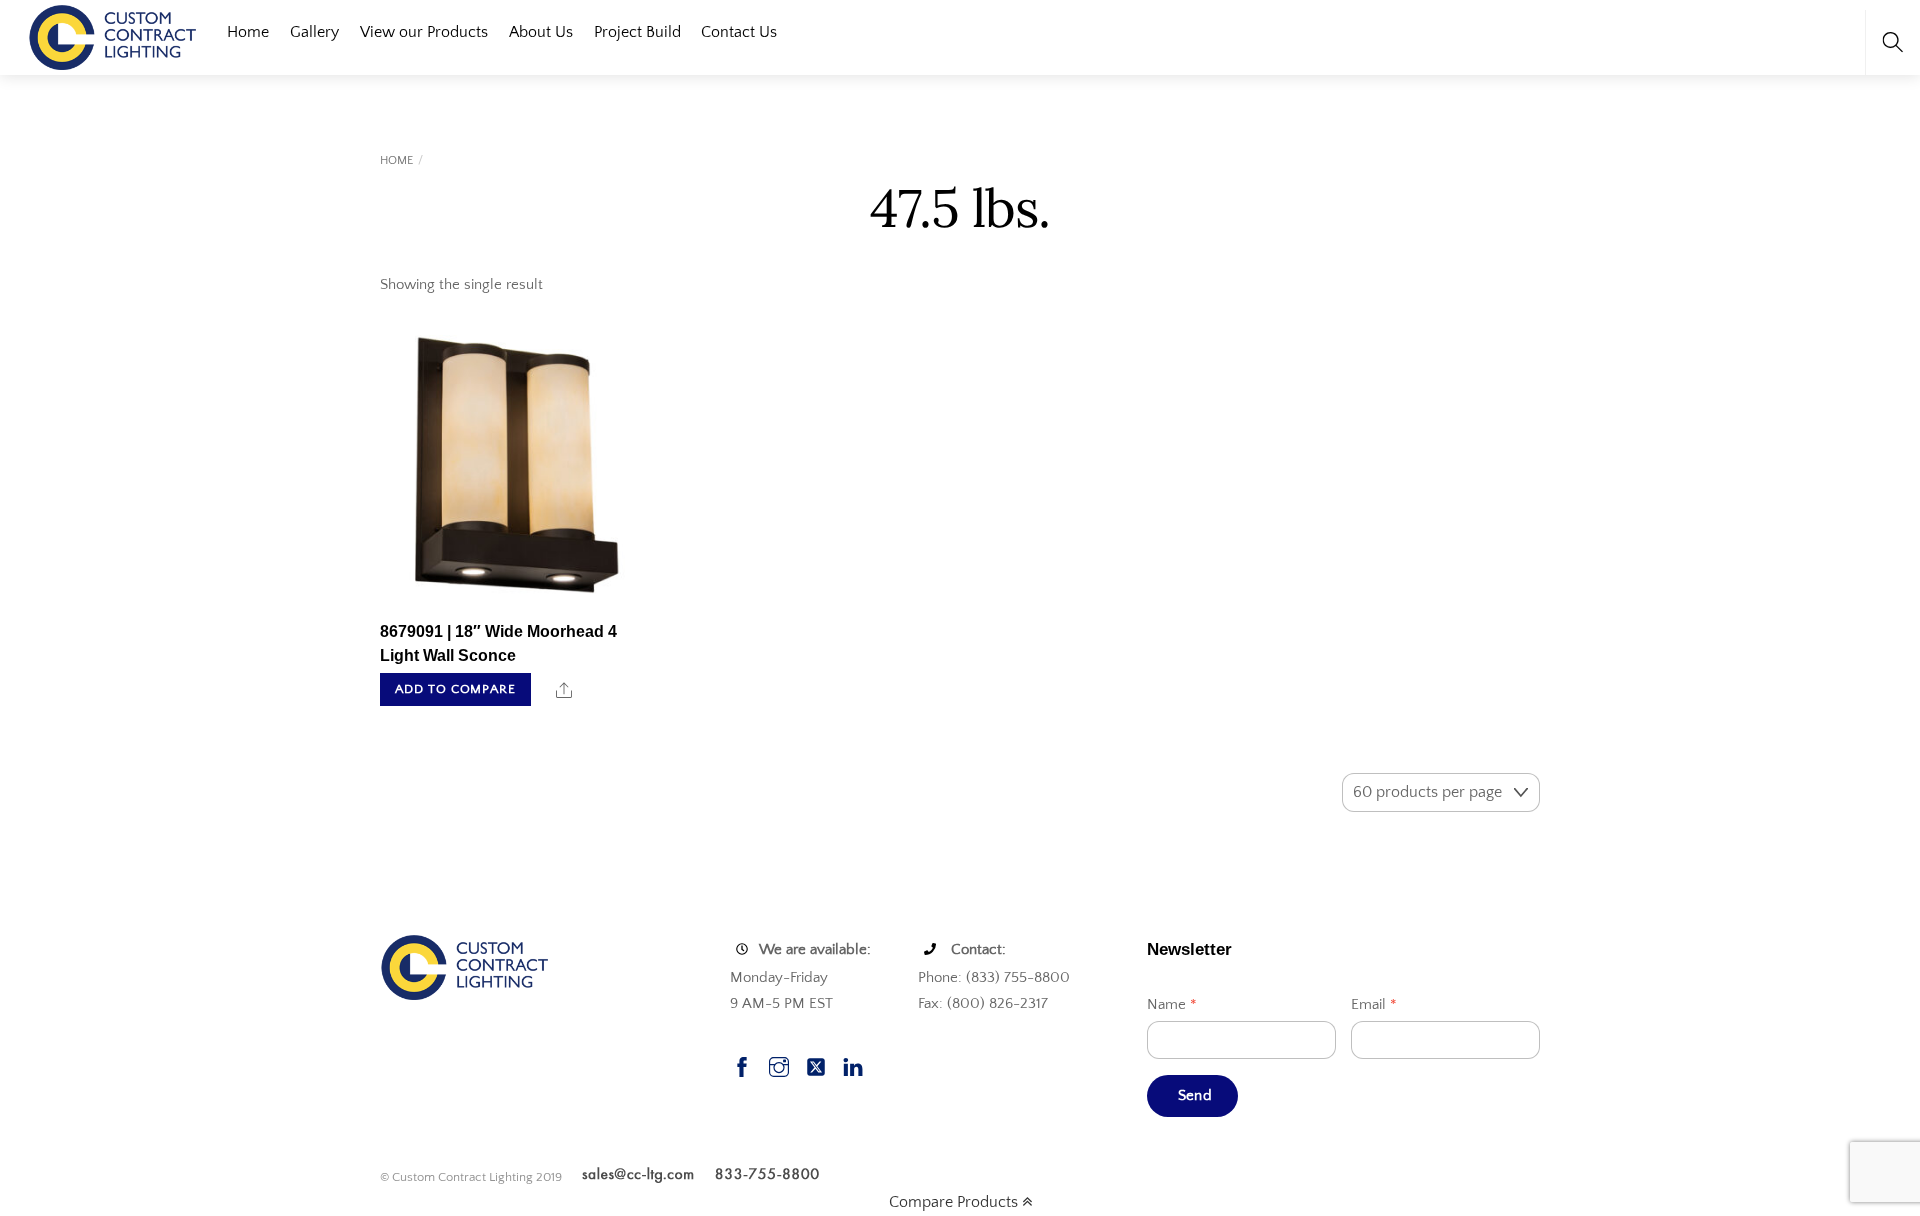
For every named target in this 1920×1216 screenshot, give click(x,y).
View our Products (424, 32)
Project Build (637, 32)
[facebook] (742, 1064)
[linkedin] (853, 1064)
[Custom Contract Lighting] (113, 35)
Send (1195, 1095)
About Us (541, 32)
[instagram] (779, 1064)
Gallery (314, 32)
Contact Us (739, 32)
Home (248, 32)
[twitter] (816, 1064)
